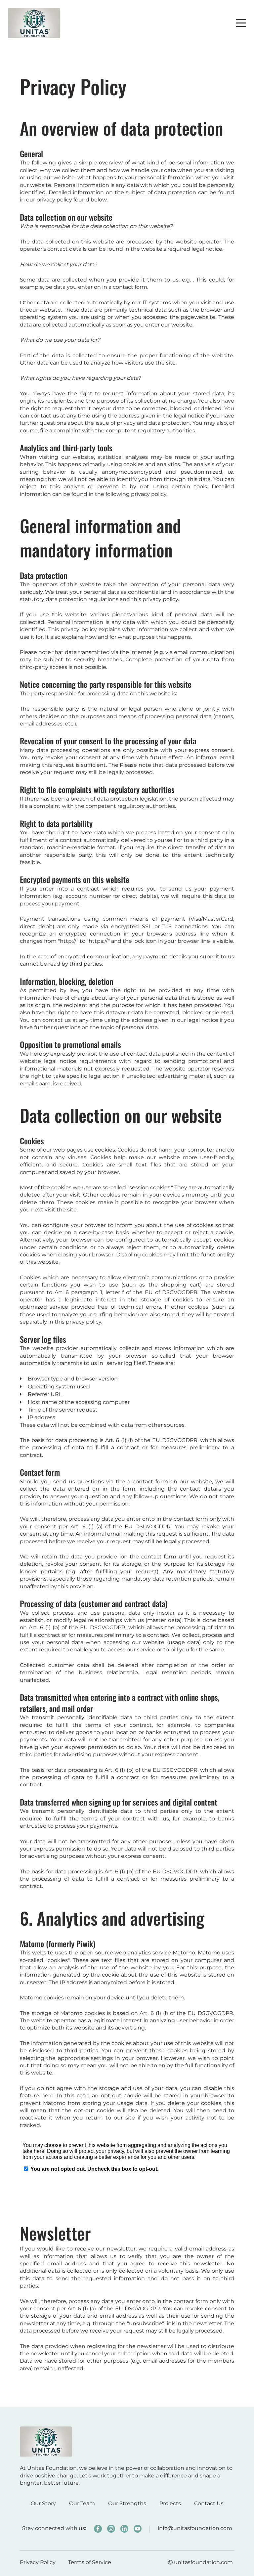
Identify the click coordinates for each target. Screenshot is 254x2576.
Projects (170, 2503)
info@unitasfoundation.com (195, 2528)
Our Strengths (127, 2503)
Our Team (82, 2503)
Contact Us (209, 2503)
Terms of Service (90, 2562)
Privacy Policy (38, 2562)
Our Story (43, 2503)
